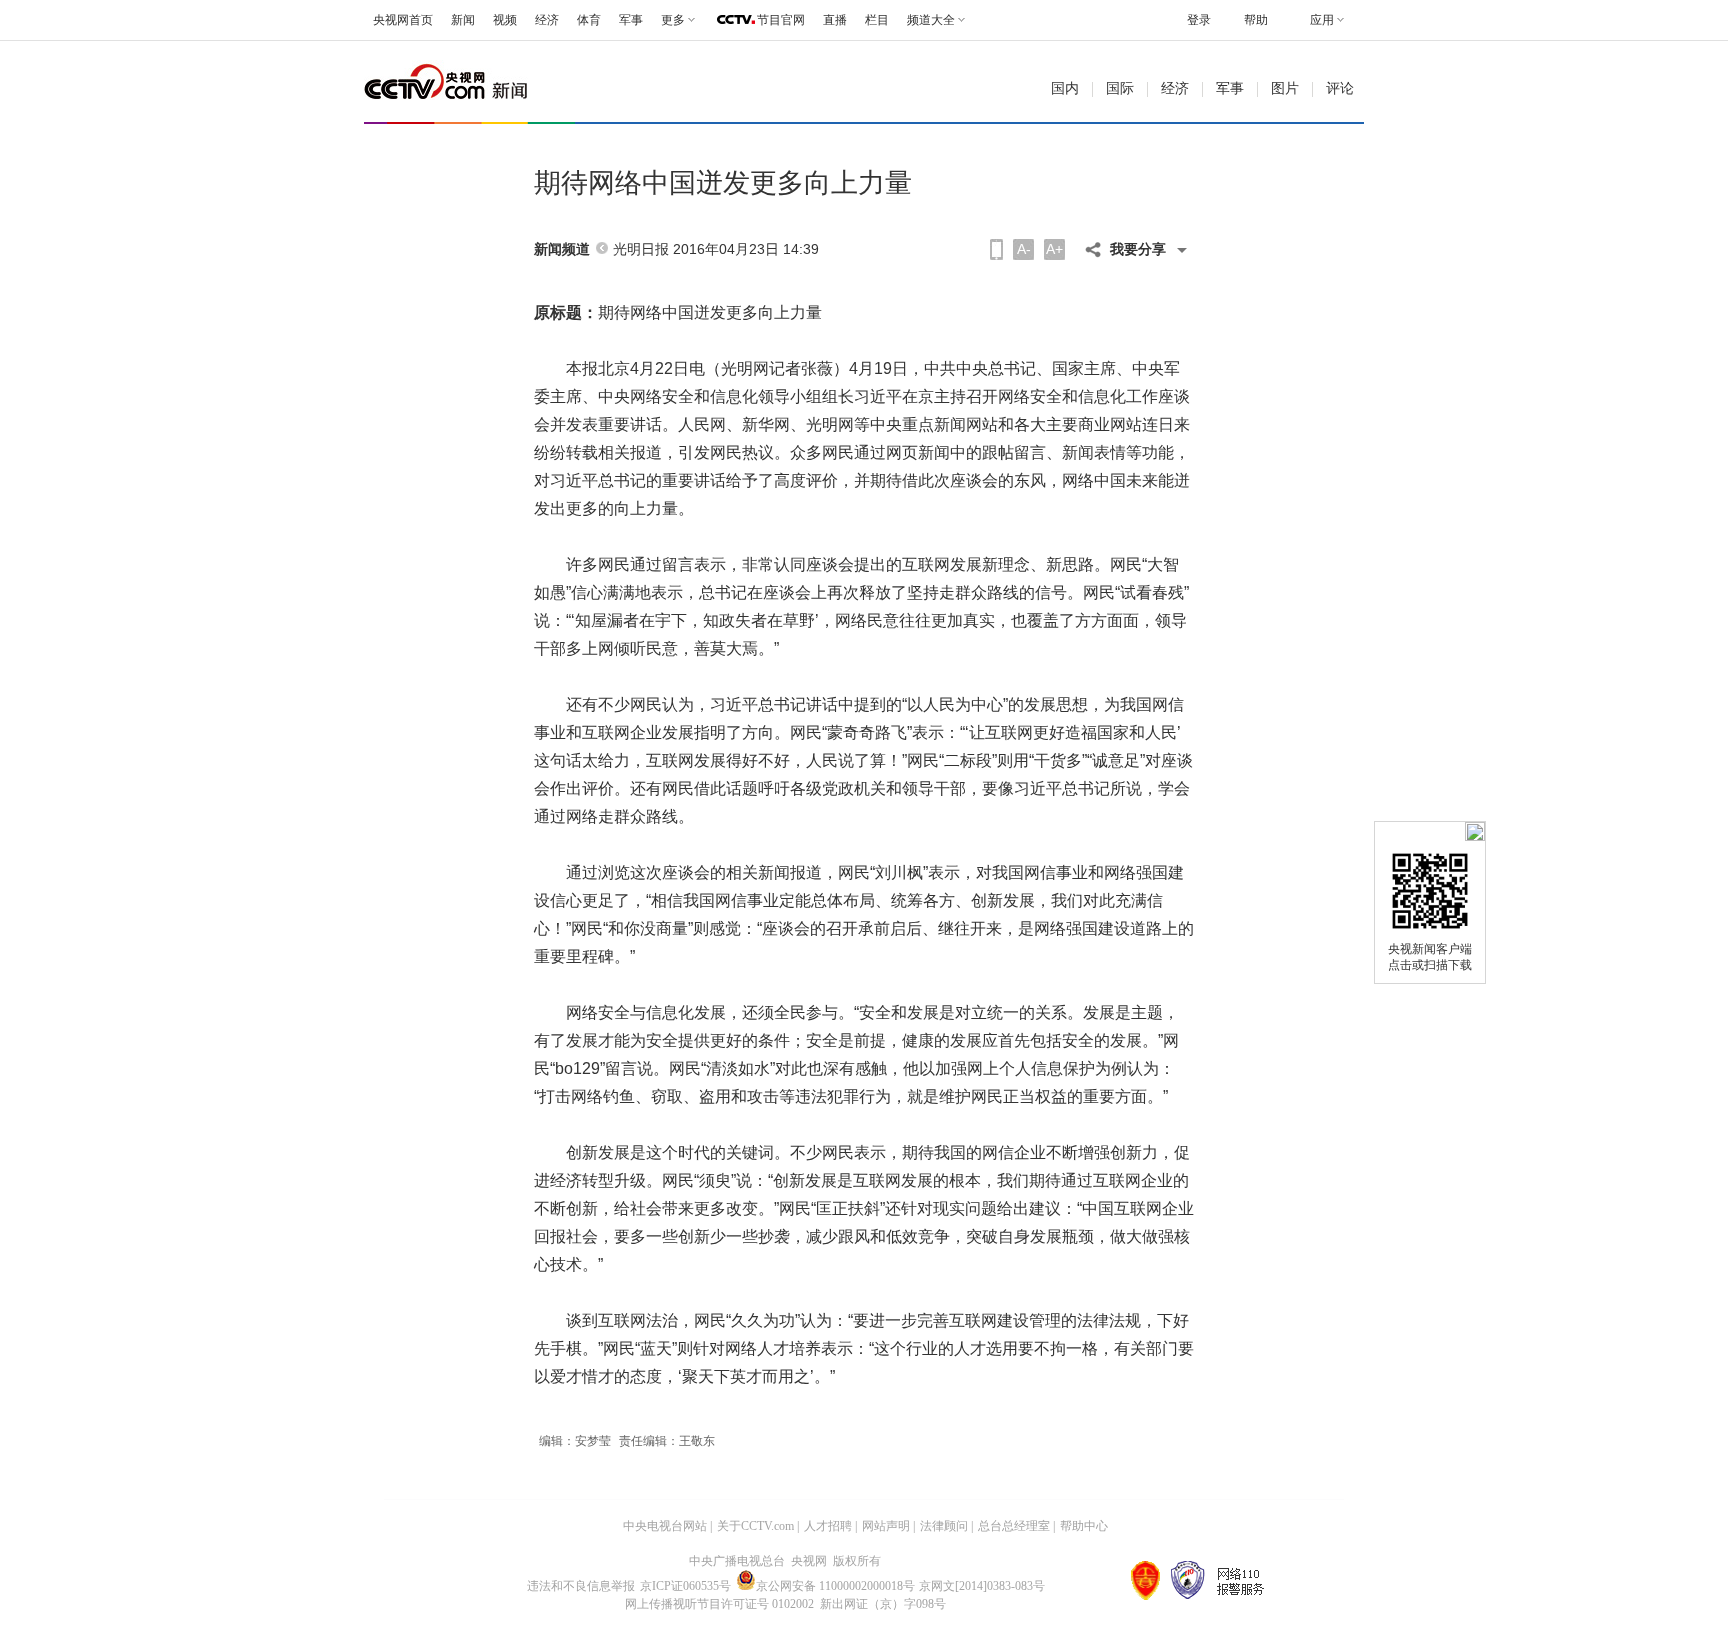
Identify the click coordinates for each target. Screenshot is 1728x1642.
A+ (1054, 249)
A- (1024, 249)
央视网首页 (403, 20)
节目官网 (781, 20)
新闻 (463, 20)
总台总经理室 (1014, 1526)
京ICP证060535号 (685, 1586)
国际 (1120, 88)
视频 (505, 20)
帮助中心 (1084, 1526)
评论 (1340, 88)
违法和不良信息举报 (581, 1586)
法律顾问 (944, 1526)
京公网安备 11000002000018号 (835, 1586)
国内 (1065, 88)
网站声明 (886, 1526)
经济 (547, 20)
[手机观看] (996, 249)
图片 (1285, 88)
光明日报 (641, 249)
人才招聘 (828, 1526)
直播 (835, 20)
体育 (589, 20)
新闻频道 (562, 249)
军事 (631, 20)
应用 (1322, 20)
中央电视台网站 (665, 1526)
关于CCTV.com (755, 1526)
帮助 (1256, 20)
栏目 (877, 20)
